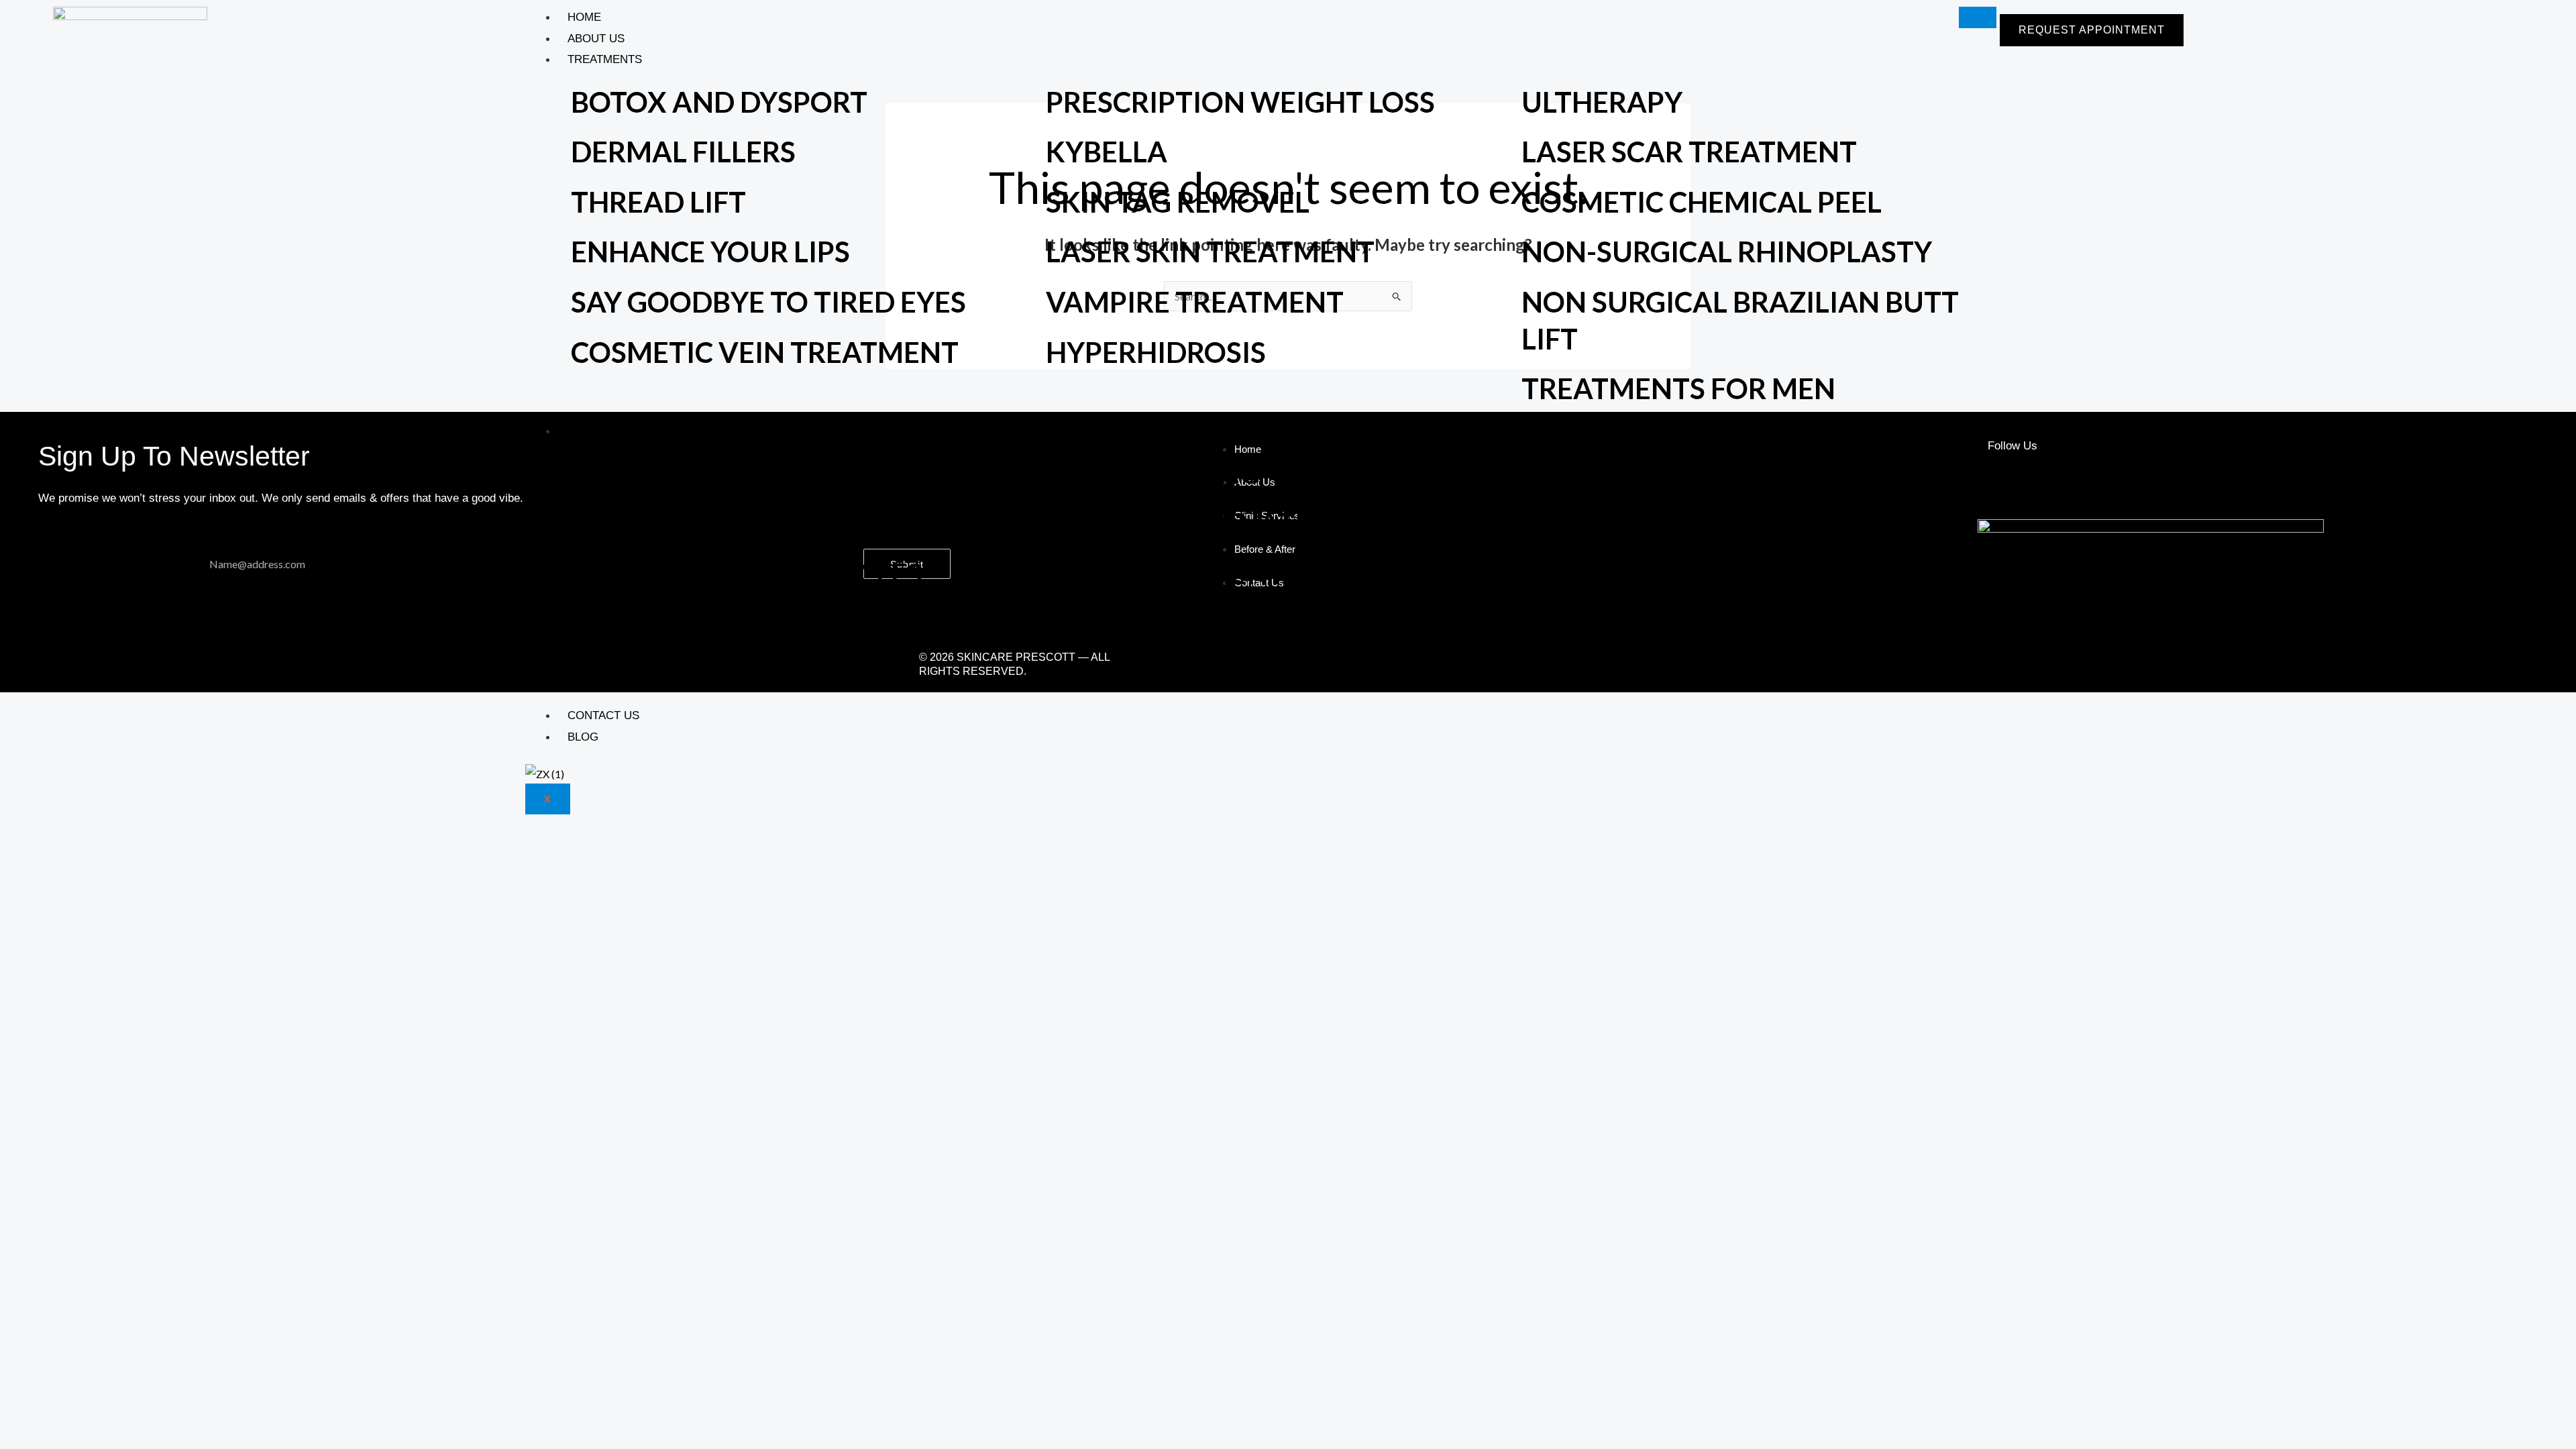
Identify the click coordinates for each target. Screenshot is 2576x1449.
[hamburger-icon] (1978, 17)
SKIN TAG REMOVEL (1178, 202)
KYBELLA (1107, 152)
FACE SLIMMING (1153, 473)
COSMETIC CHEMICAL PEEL (1702, 202)
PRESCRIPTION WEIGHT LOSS (1240, 102)
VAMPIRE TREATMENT (1195, 302)
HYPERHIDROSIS (1156, 352)
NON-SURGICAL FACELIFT (741, 523)
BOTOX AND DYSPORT (719, 102)
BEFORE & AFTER (615, 431)
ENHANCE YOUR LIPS (710, 252)
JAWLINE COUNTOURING (739, 674)
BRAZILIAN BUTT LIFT (1190, 674)
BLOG (583, 737)
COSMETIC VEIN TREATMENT (765, 352)
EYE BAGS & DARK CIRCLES (747, 574)
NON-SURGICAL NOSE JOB (1220, 623)
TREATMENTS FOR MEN (1678, 388)
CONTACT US (603, 715)
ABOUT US (596, 39)
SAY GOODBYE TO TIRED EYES (768, 302)
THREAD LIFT (658, 202)
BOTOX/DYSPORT (1639, 473)
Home (584, 17)
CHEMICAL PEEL (1628, 574)
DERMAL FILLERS (683, 152)
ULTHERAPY (1602, 102)
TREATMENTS (605, 59)
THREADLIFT (656, 623)
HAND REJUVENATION (1196, 523)
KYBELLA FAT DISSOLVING (1695, 523)
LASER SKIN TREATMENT (1210, 252)
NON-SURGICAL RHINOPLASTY (1727, 252)
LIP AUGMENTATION (708, 473)
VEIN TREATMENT (1166, 574)
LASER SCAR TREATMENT (1689, 152)
